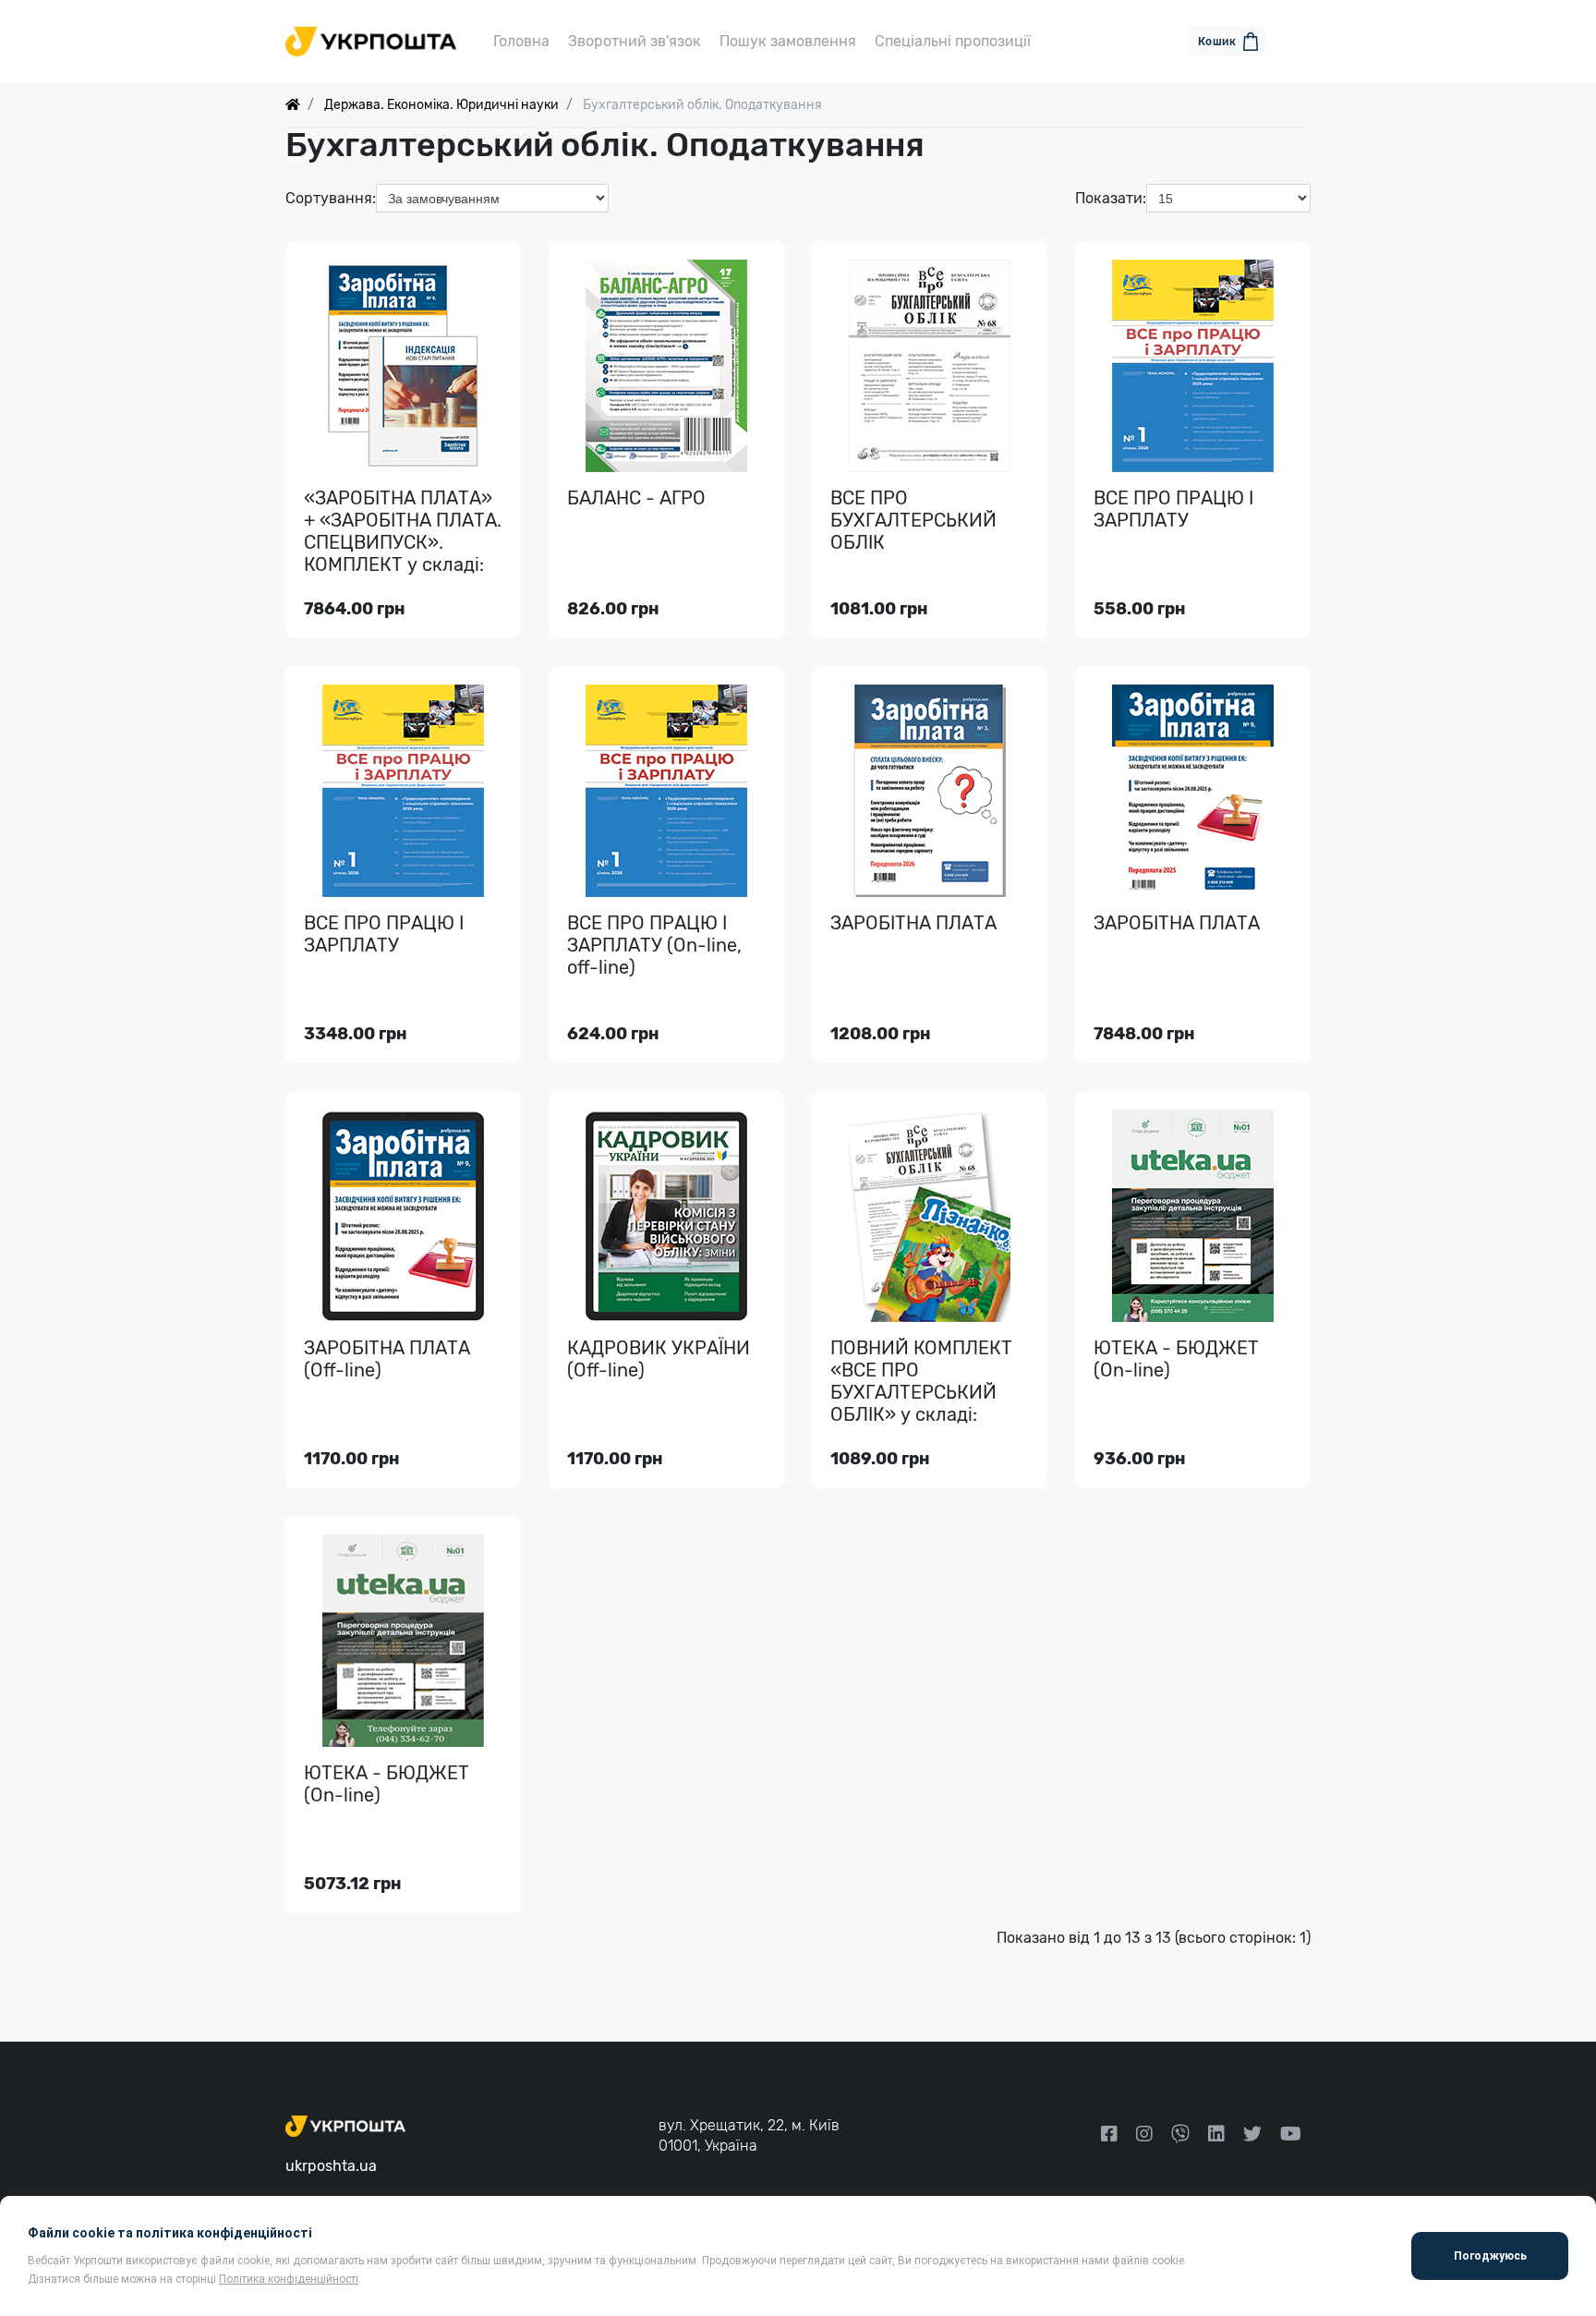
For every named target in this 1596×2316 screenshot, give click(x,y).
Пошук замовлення (788, 41)
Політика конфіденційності (289, 2279)
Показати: (1111, 198)
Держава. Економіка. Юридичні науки (441, 105)
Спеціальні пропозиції (953, 41)
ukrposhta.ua (331, 2166)
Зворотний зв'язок (635, 41)
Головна (521, 41)
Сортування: (331, 198)
